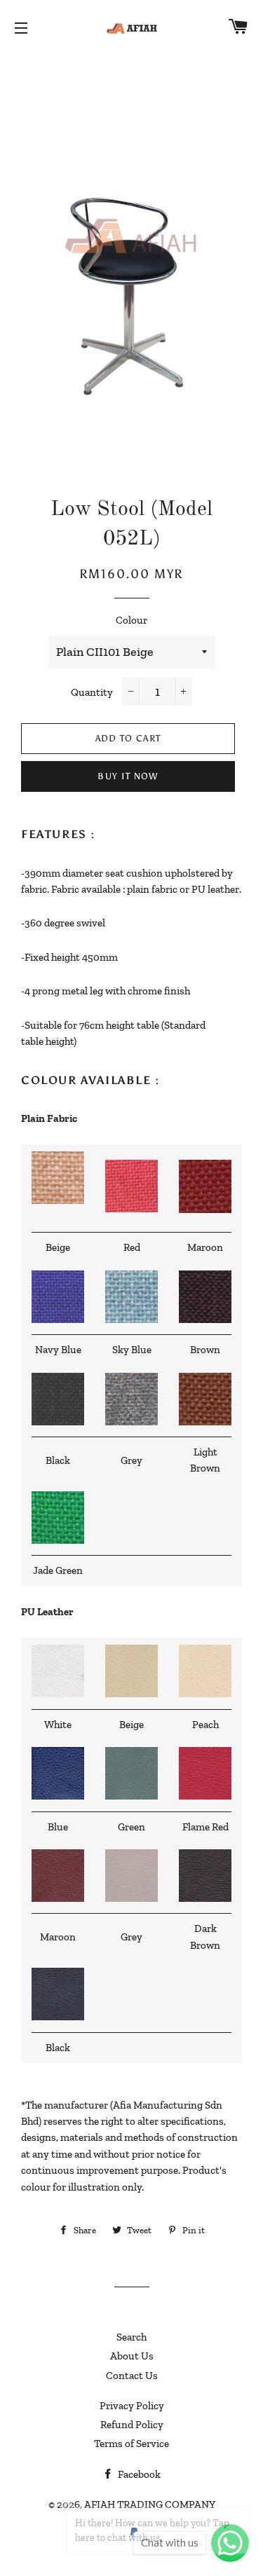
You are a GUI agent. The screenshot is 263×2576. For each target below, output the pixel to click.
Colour (131, 620)
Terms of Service (131, 2444)
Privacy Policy (132, 2406)
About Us (132, 2356)
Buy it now (128, 776)
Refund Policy (132, 2425)
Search (131, 2337)
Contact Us (132, 2376)
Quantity (92, 692)
